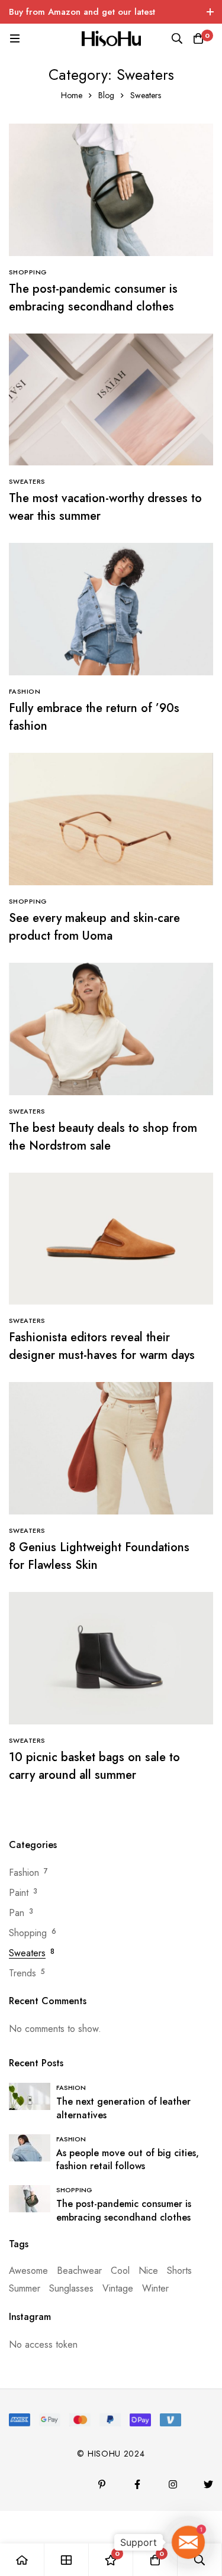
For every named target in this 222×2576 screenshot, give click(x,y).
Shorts (179, 2271)
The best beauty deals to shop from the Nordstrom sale (103, 1137)
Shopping (28, 1933)
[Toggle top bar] (210, 12)
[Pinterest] (102, 2484)
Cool (120, 2271)
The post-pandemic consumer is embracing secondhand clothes (93, 298)
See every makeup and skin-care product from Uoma (94, 927)
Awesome (28, 2271)
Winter (155, 2288)
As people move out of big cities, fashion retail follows (128, 2160)
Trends (22, 1973)
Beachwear (79, 2271)
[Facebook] (137, 2484)
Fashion (24, 1873)
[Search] (177, 38)
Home (72, 95)
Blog (106, 95)
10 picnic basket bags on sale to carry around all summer (94, 1766)
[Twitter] (208, 2484)
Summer (25, 2288)
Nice (148, 2271)
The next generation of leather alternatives (123, 2108)
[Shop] (67, 2560)
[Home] (22, 2560)
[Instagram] (173, 2484)
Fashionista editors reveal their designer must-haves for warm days (102, 1346)
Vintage (118, 2288)
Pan (17, 1913)
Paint (19, 1893)
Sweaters (27, 1953)
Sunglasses (71, 2288)
